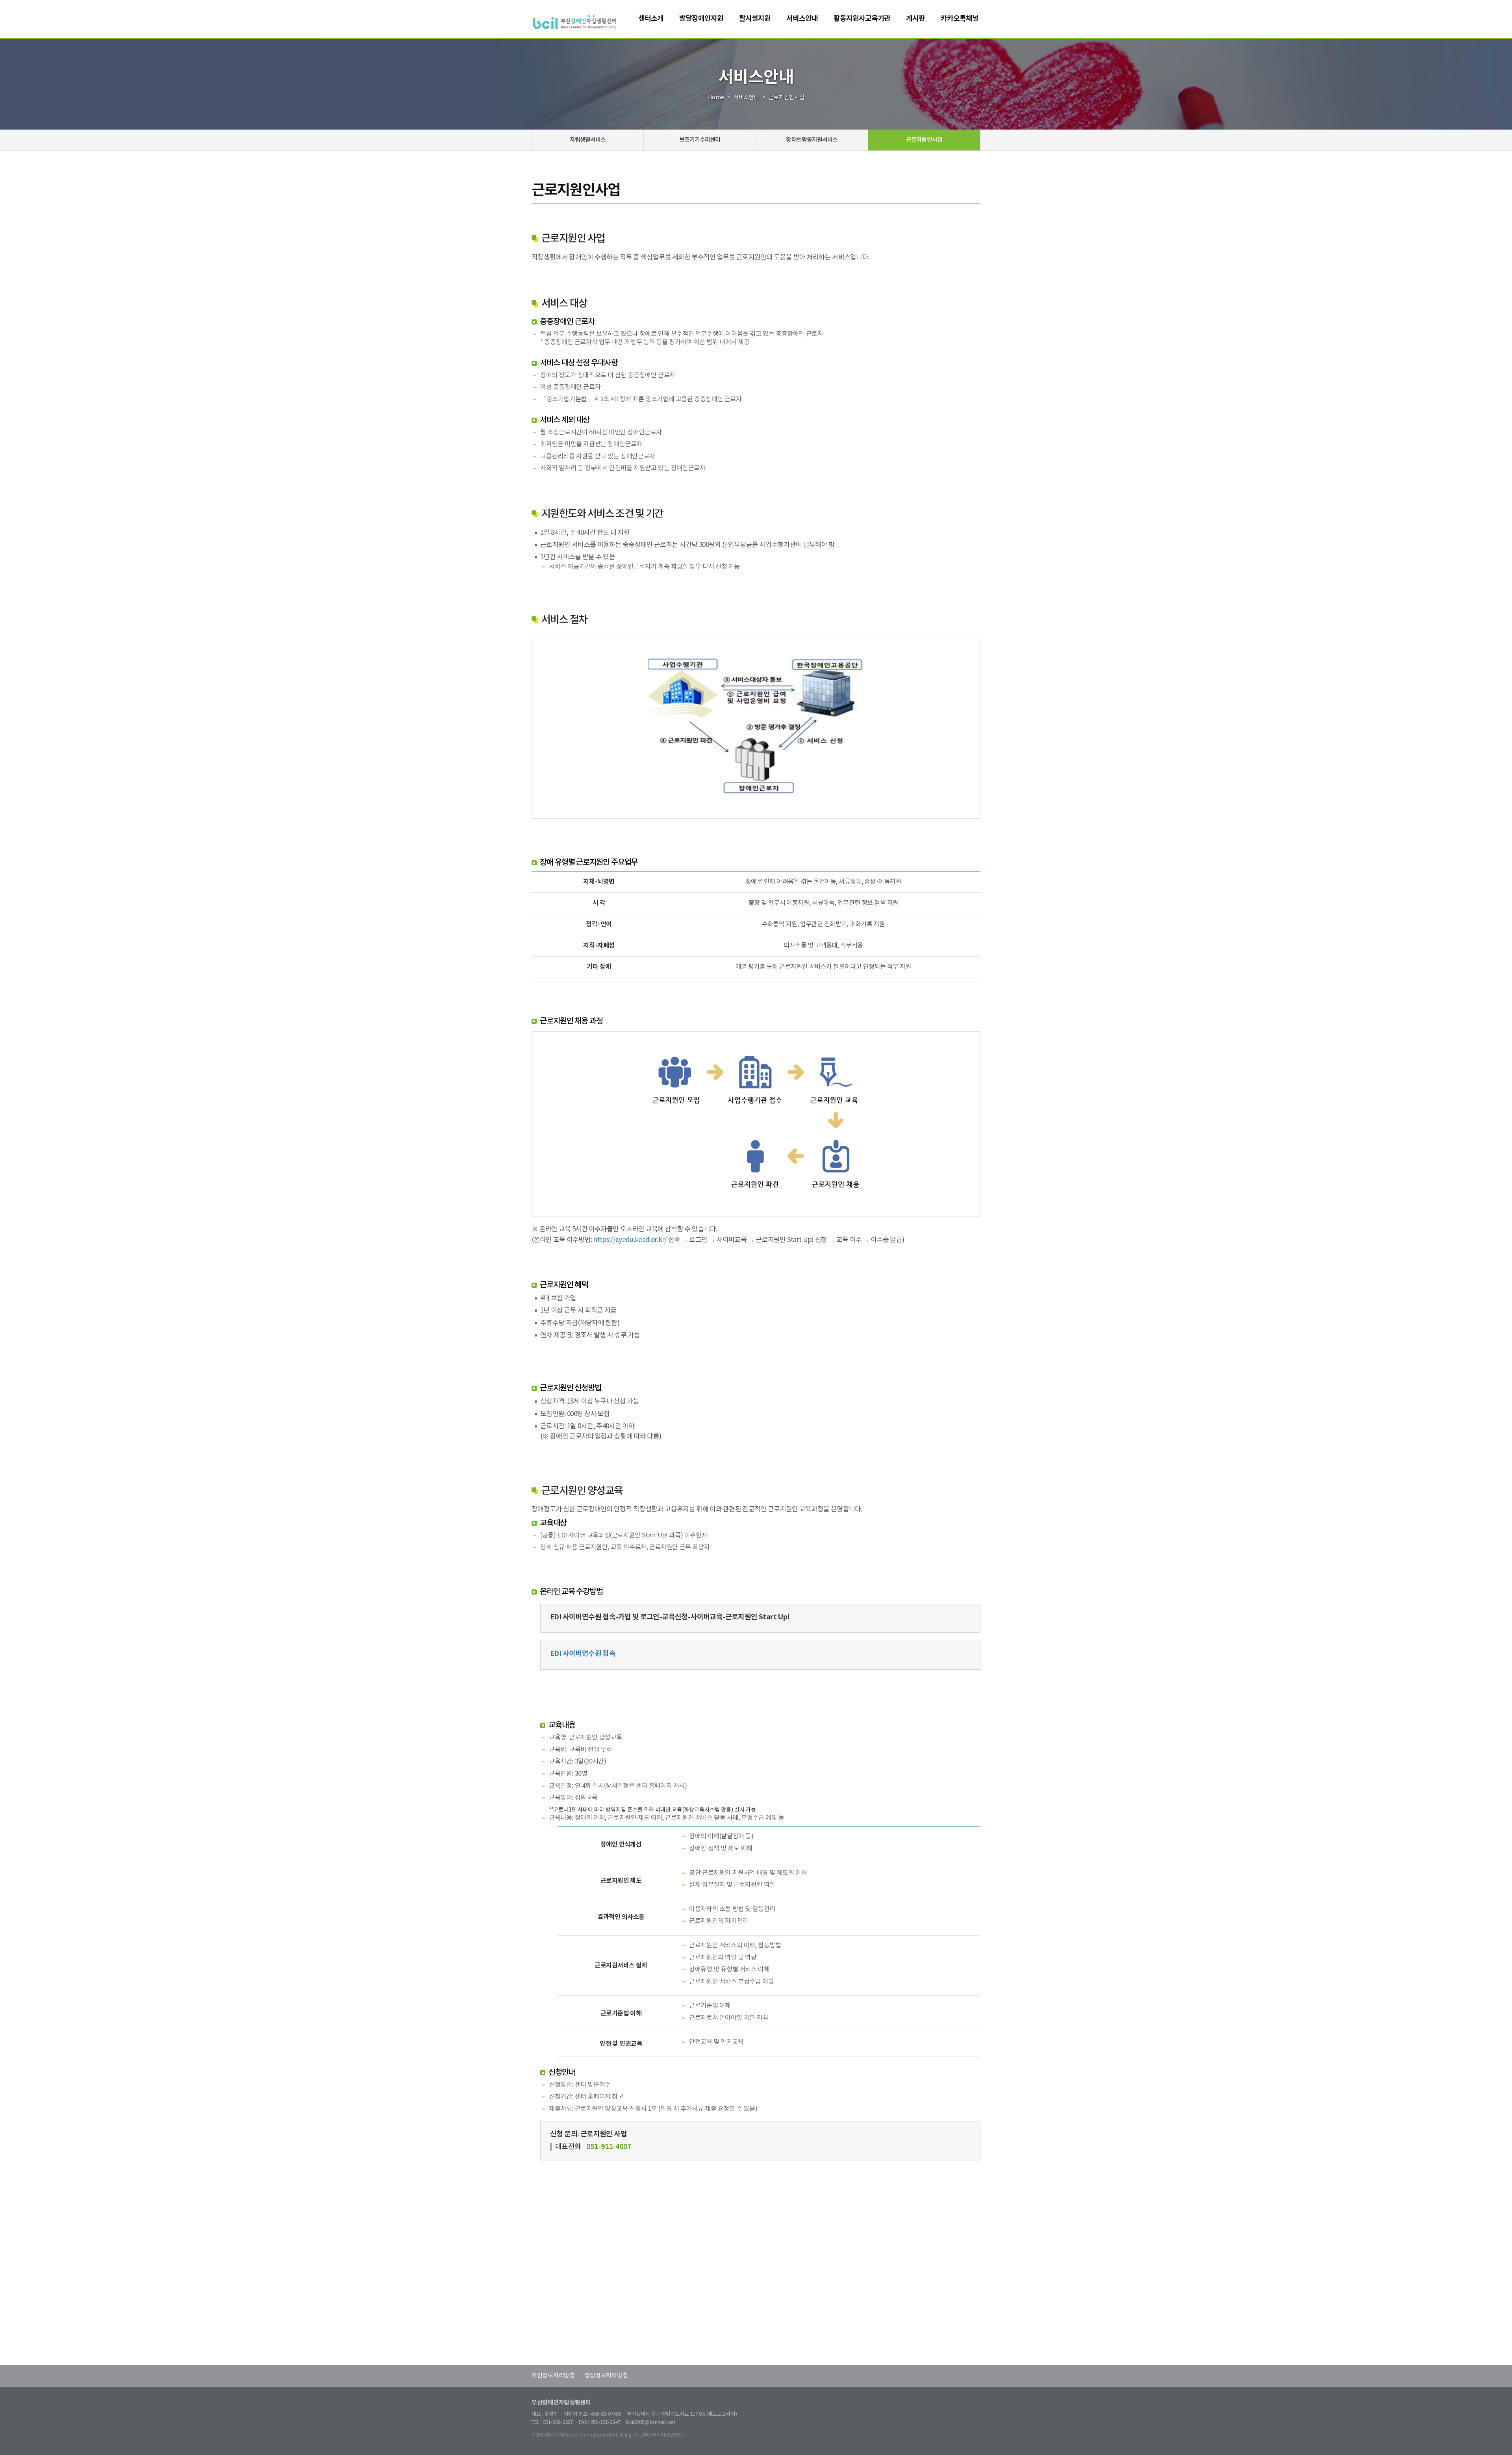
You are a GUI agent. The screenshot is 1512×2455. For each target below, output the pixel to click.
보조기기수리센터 (700, 140)
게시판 (915, 19)
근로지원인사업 (924, 140)
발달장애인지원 (701, 19)
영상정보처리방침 (606, 2376)
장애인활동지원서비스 (812, 140)
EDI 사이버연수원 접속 (583, 1654)
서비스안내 (802, 19)
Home (716, 98)
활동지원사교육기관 (862, 19)
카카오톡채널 (960, 19)
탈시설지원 (755, 19)
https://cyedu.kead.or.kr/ (630, 1240)
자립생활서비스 (588, 140)
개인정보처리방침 (553, 2376)
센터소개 (651, 19)
